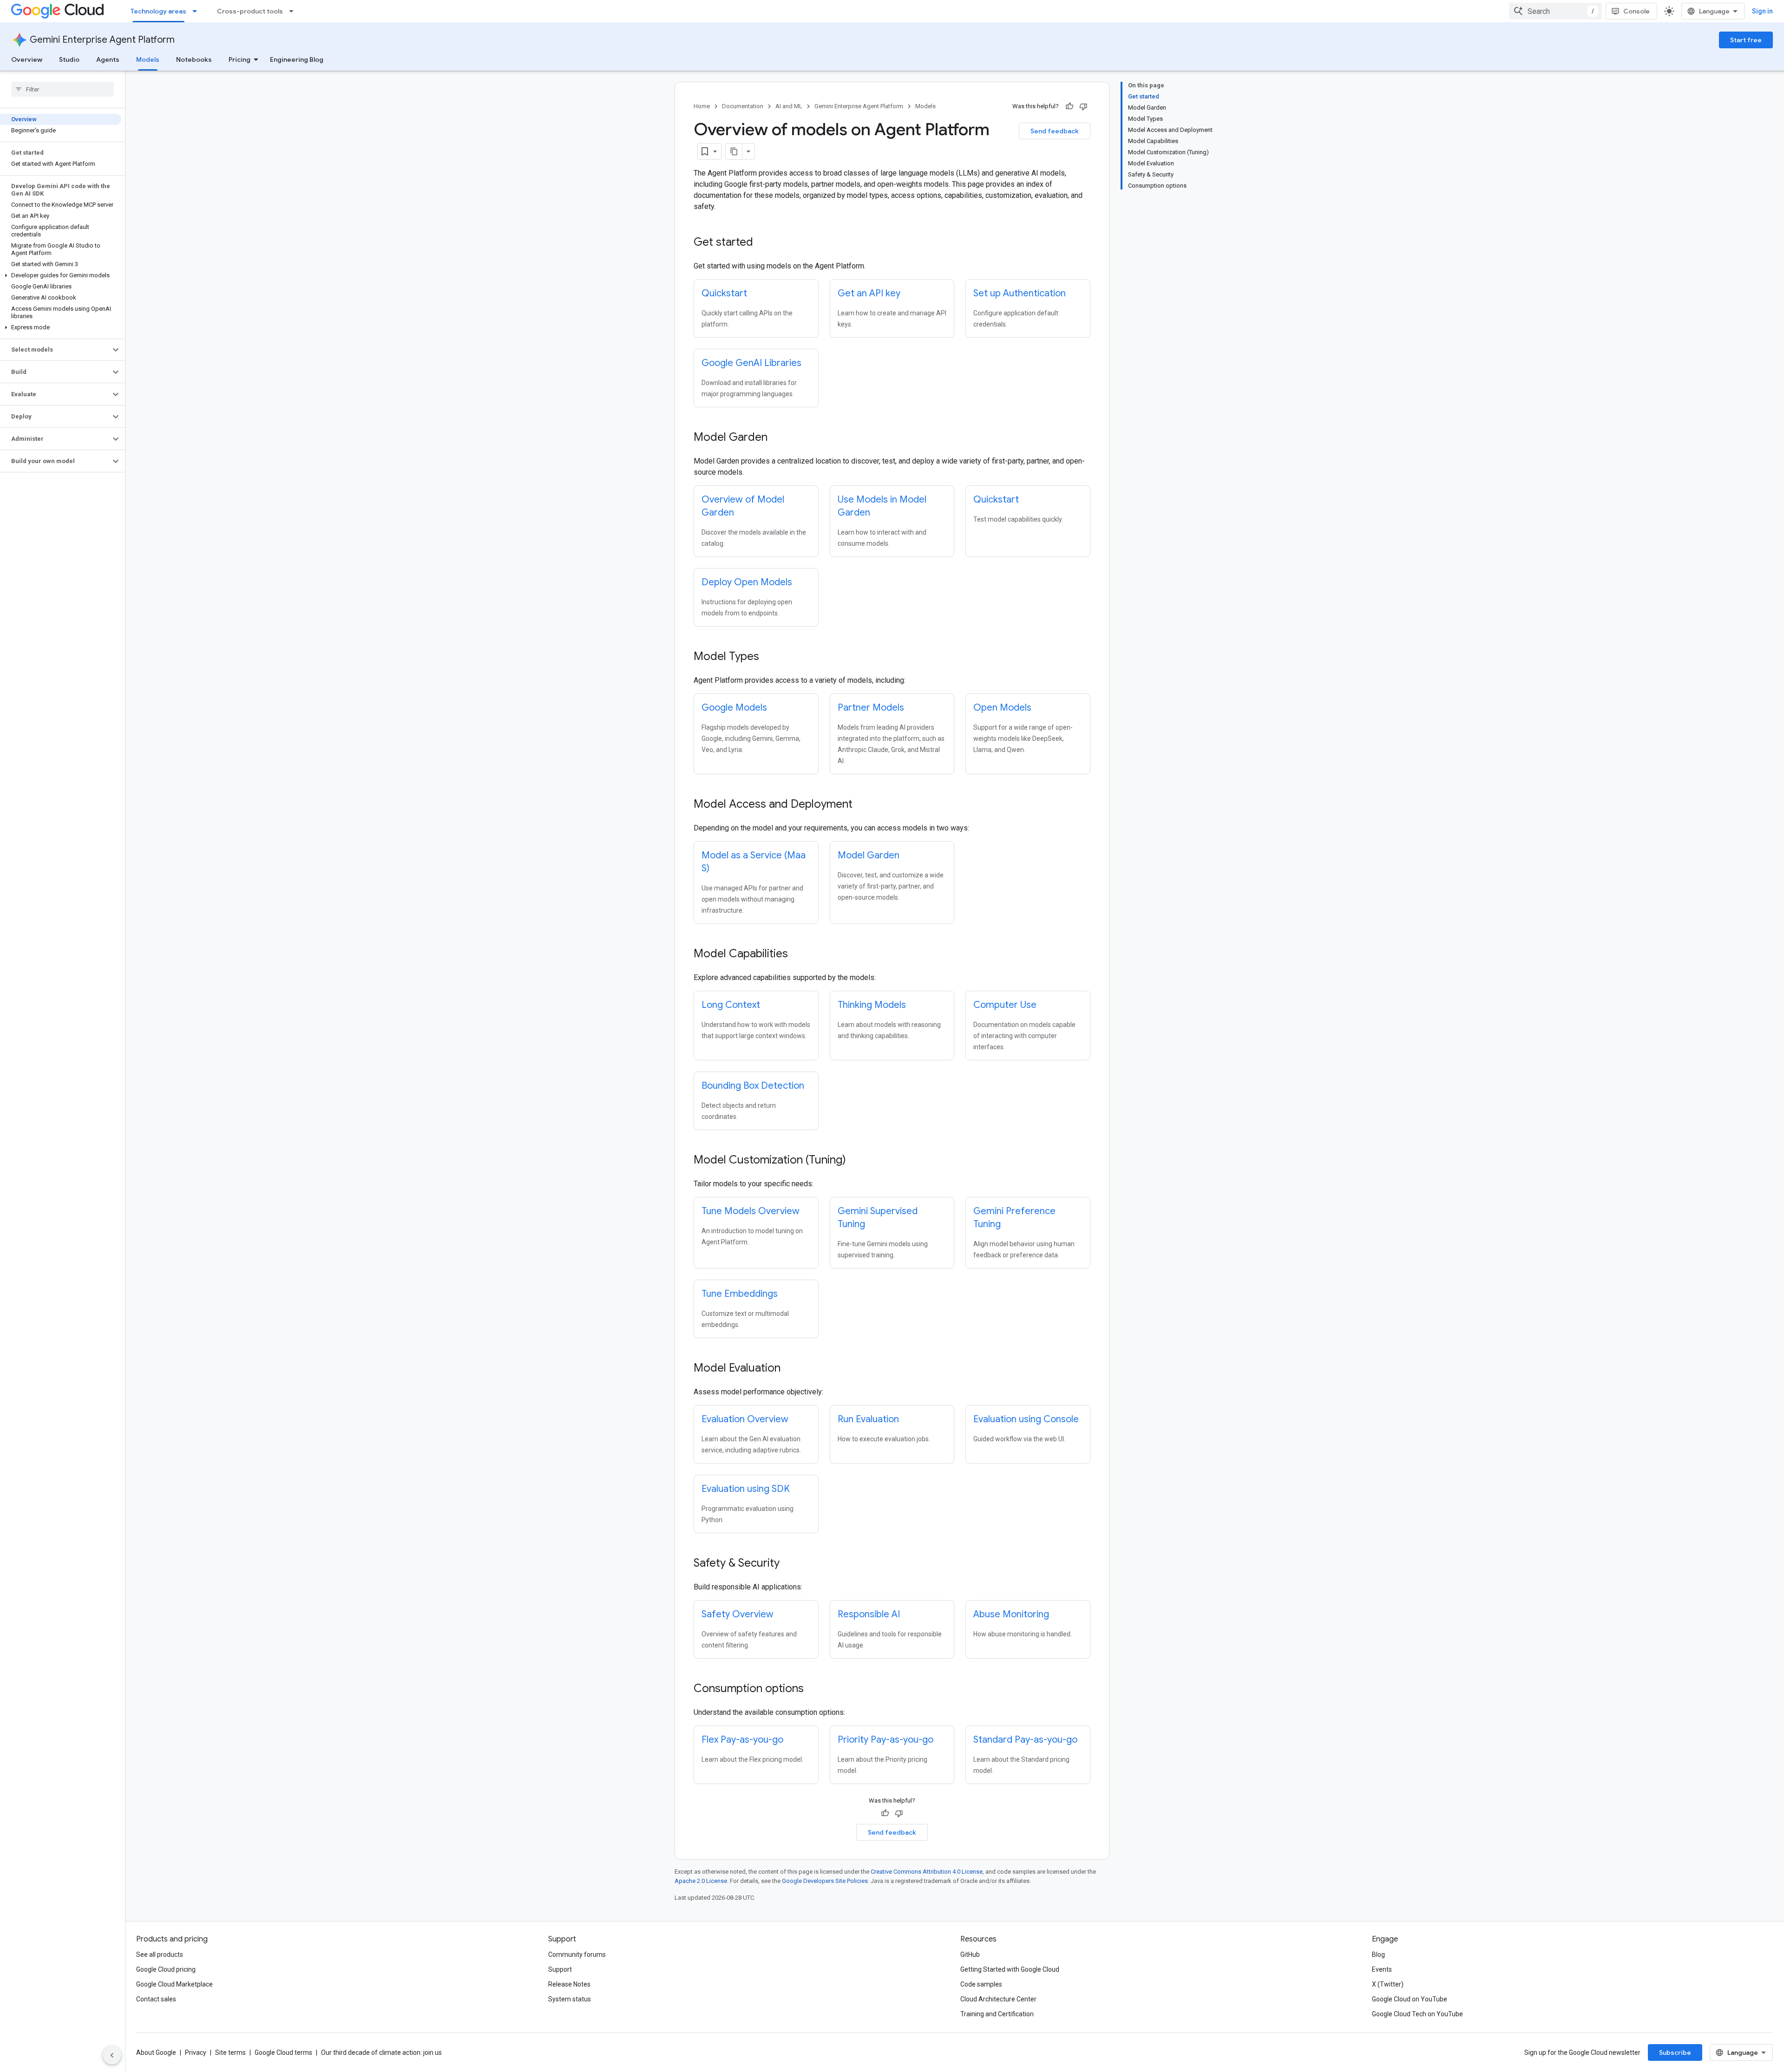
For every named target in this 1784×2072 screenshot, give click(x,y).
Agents (108, 59)
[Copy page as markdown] (734, 151)
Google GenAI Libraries (751, 363)
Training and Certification (997, 2014)
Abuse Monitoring (1011, 1614)
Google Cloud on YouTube (1410, 1999)
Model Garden (869, 855)
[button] (61, 275)
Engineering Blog (297, 59)
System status (570, 1999)
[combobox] (1555, 11)
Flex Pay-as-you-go (742, 1740)
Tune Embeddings (740, 1294)
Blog (1378, 1954)
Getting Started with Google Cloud (1010, 1969)
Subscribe (1675, 2052)
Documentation (743, 106)
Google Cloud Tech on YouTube (1417, 2014)
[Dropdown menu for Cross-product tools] (294, 11)
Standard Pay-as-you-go (1025, 1740)
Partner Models (871, 708)
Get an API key (869, 293)
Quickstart (724, 293)
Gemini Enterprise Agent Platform (102, 40)
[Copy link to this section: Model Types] (768, 657)
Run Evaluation (868, 1419)
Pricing (239, 59)
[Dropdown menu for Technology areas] (197, 11)
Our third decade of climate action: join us (381, 2052)
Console (1636, 11)
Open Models (1002, 708)
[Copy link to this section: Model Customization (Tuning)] (855, 1161)
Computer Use (1005, 1005)
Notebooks (194, 59)
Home (702, 106)
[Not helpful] (1083, 106)
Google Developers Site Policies (825, 1881)
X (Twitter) (1388, 1984)
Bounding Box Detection (753, 1086)
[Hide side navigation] (112, 2055)
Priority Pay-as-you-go (885, 1740)
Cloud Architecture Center (998, 1999)
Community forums (577, 1954)
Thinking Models (872, 1005)
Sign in (1762, 11)
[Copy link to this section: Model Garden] (777, 438)
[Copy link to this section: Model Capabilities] (797, 954)
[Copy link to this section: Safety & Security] (789, 1564)
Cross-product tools (250, 11)
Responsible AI (869, 1614)
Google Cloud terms (283, 2052)
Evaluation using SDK (746, 1489)
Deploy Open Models (747, 582)
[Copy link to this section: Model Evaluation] (790, 1369)
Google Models (734, 708)
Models (148, 59)
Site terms (230, 2052)
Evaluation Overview (745, 1419)
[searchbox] (62, 89)
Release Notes (569, 1984)
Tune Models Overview (751, 1211)
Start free (1746, 40)
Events (1382, 1969)
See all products (160, 1954)
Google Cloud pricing (166, 1969)
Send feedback (1055, 131)
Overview (27, 59)
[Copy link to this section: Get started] (762, 243)
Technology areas (158, 11)
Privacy (196, 2052)
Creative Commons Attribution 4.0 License (927, 1872)
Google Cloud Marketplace (174, 1984)
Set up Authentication (1020, 293)
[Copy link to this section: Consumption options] (813, 1689)
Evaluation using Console (1026, 1419)
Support (560, 1969)
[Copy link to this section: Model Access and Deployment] (862, 805)
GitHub (970, 1954)
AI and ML (789, 106)
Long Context (731, 1005)
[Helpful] (1069, 106)
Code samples (981, 1984)
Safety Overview (738, 1614)
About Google (156, 2052)
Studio (69, 59)
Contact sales (156, 1999)
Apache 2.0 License (701, 1881)
